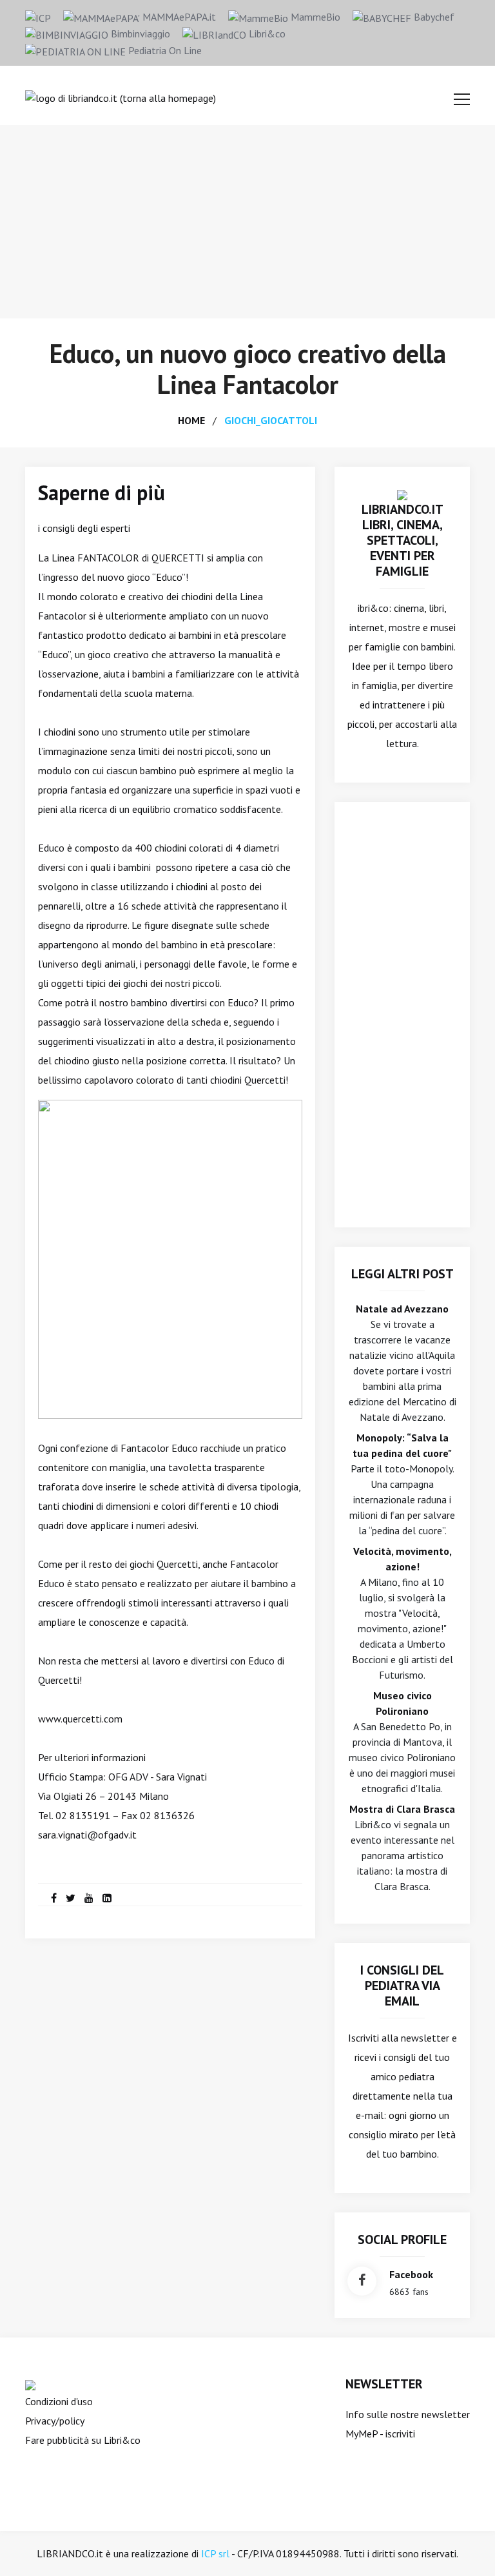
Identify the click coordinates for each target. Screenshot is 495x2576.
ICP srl (215, 2553)
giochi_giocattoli (271, 420)
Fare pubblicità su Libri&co (83, 2440)
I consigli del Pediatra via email (402, 1986)
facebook (411, 2274)
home (191, 420)
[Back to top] (465, 2546)
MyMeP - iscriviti (380, 2434)
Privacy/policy (55, 2421)
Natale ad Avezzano (402, 1309)
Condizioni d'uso (59, 2401)
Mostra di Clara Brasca (402, 1809)
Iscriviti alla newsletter (399, 2038)
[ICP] (38, 17)
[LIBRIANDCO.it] (402, 494)
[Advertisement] (247, 222)
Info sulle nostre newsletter (408, 2414)
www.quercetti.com (80, 1719)
